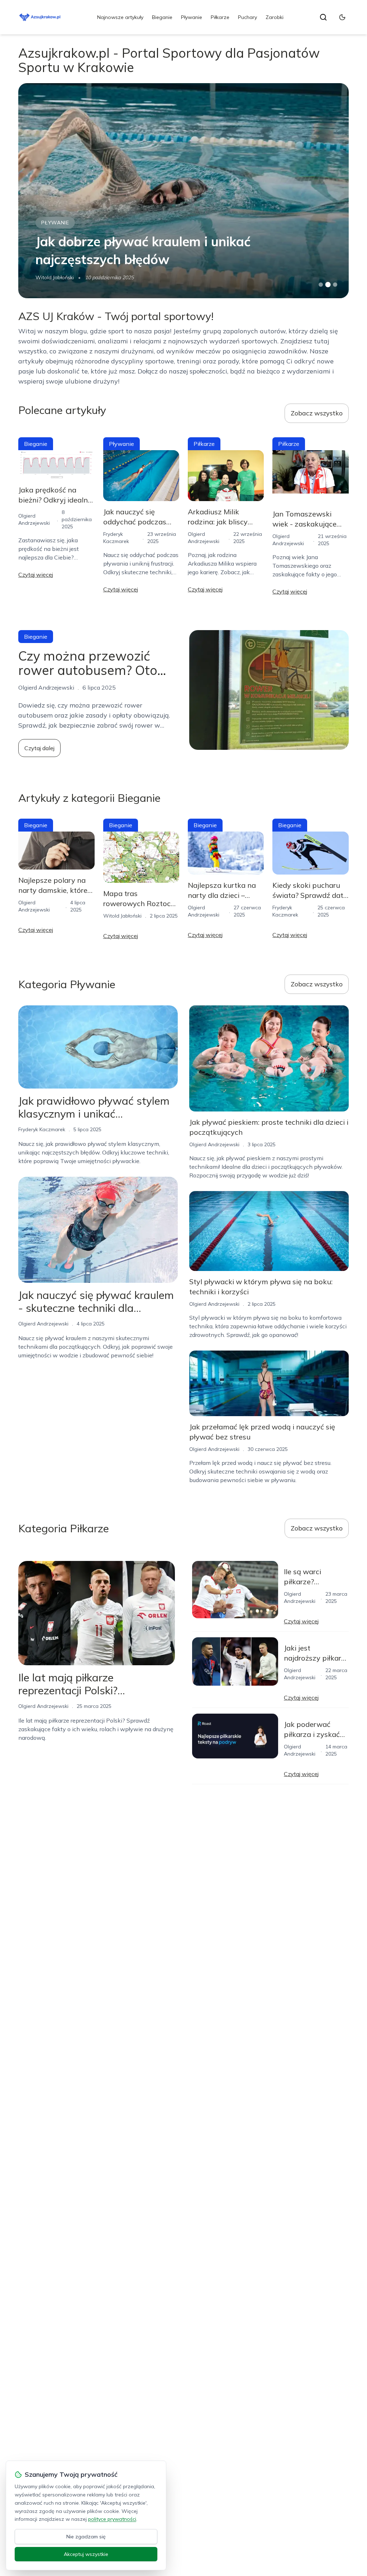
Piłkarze (220, 17)
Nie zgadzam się (86, 2537)
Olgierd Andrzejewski (43, 1324)
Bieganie (162, 17)
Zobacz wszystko (317, 413)
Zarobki (275, 17)
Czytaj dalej (39, 748)
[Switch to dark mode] (342, 17)
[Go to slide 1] (321, 285)
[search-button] (323, 17)
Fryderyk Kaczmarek (42, 1129)
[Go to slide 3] (335, 285)
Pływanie (192, 17)
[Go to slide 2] (328, 285)
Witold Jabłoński (55, 277)
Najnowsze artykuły (120, 17)
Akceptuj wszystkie (86, 2554)
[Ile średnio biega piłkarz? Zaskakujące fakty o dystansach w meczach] (183, 191)
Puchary (247, 17)
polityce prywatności (112, 2519)
